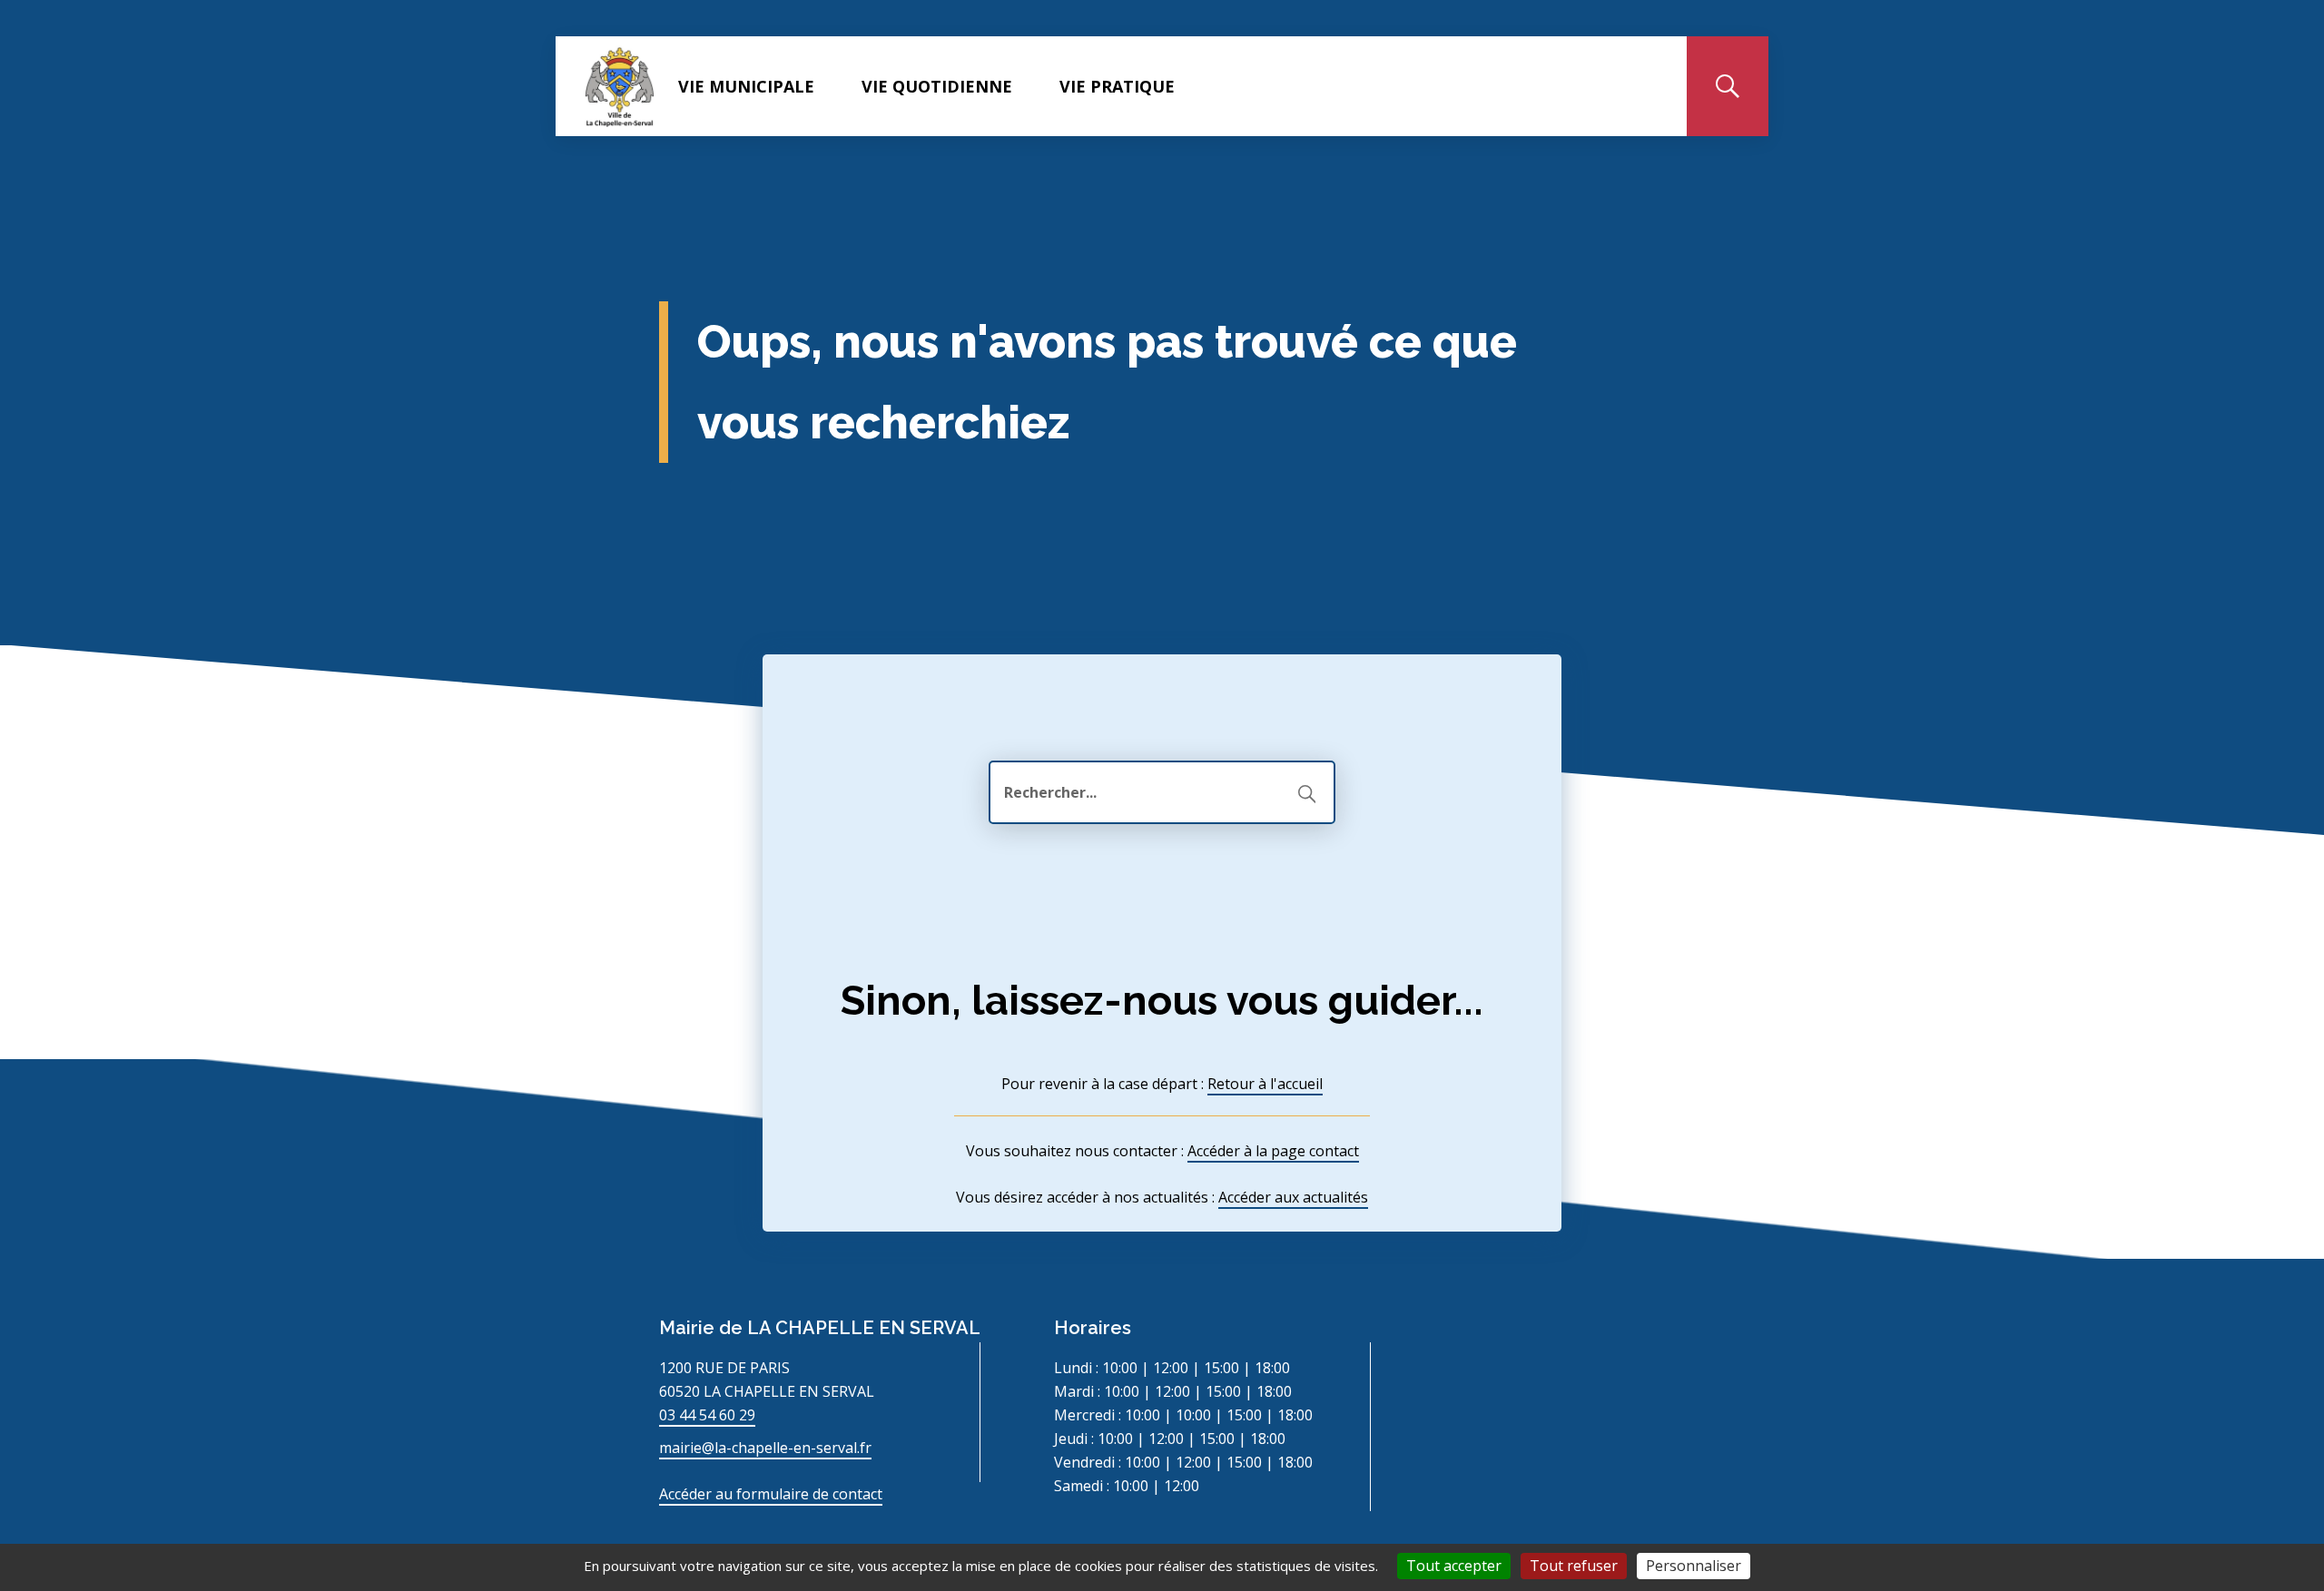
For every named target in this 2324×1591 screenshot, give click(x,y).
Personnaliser (1694, 1566)
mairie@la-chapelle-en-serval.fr (765, 1448)
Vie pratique (1117, 86)
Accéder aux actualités (1293, 1197)
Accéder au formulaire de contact (771, 1494)
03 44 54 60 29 (707, 1415)
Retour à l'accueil (1265, 1084)
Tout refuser (1574, 1566)
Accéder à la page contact (1273, 1151)
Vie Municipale (746, 86)
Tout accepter (1454, 1566)
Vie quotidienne (937, 86)
